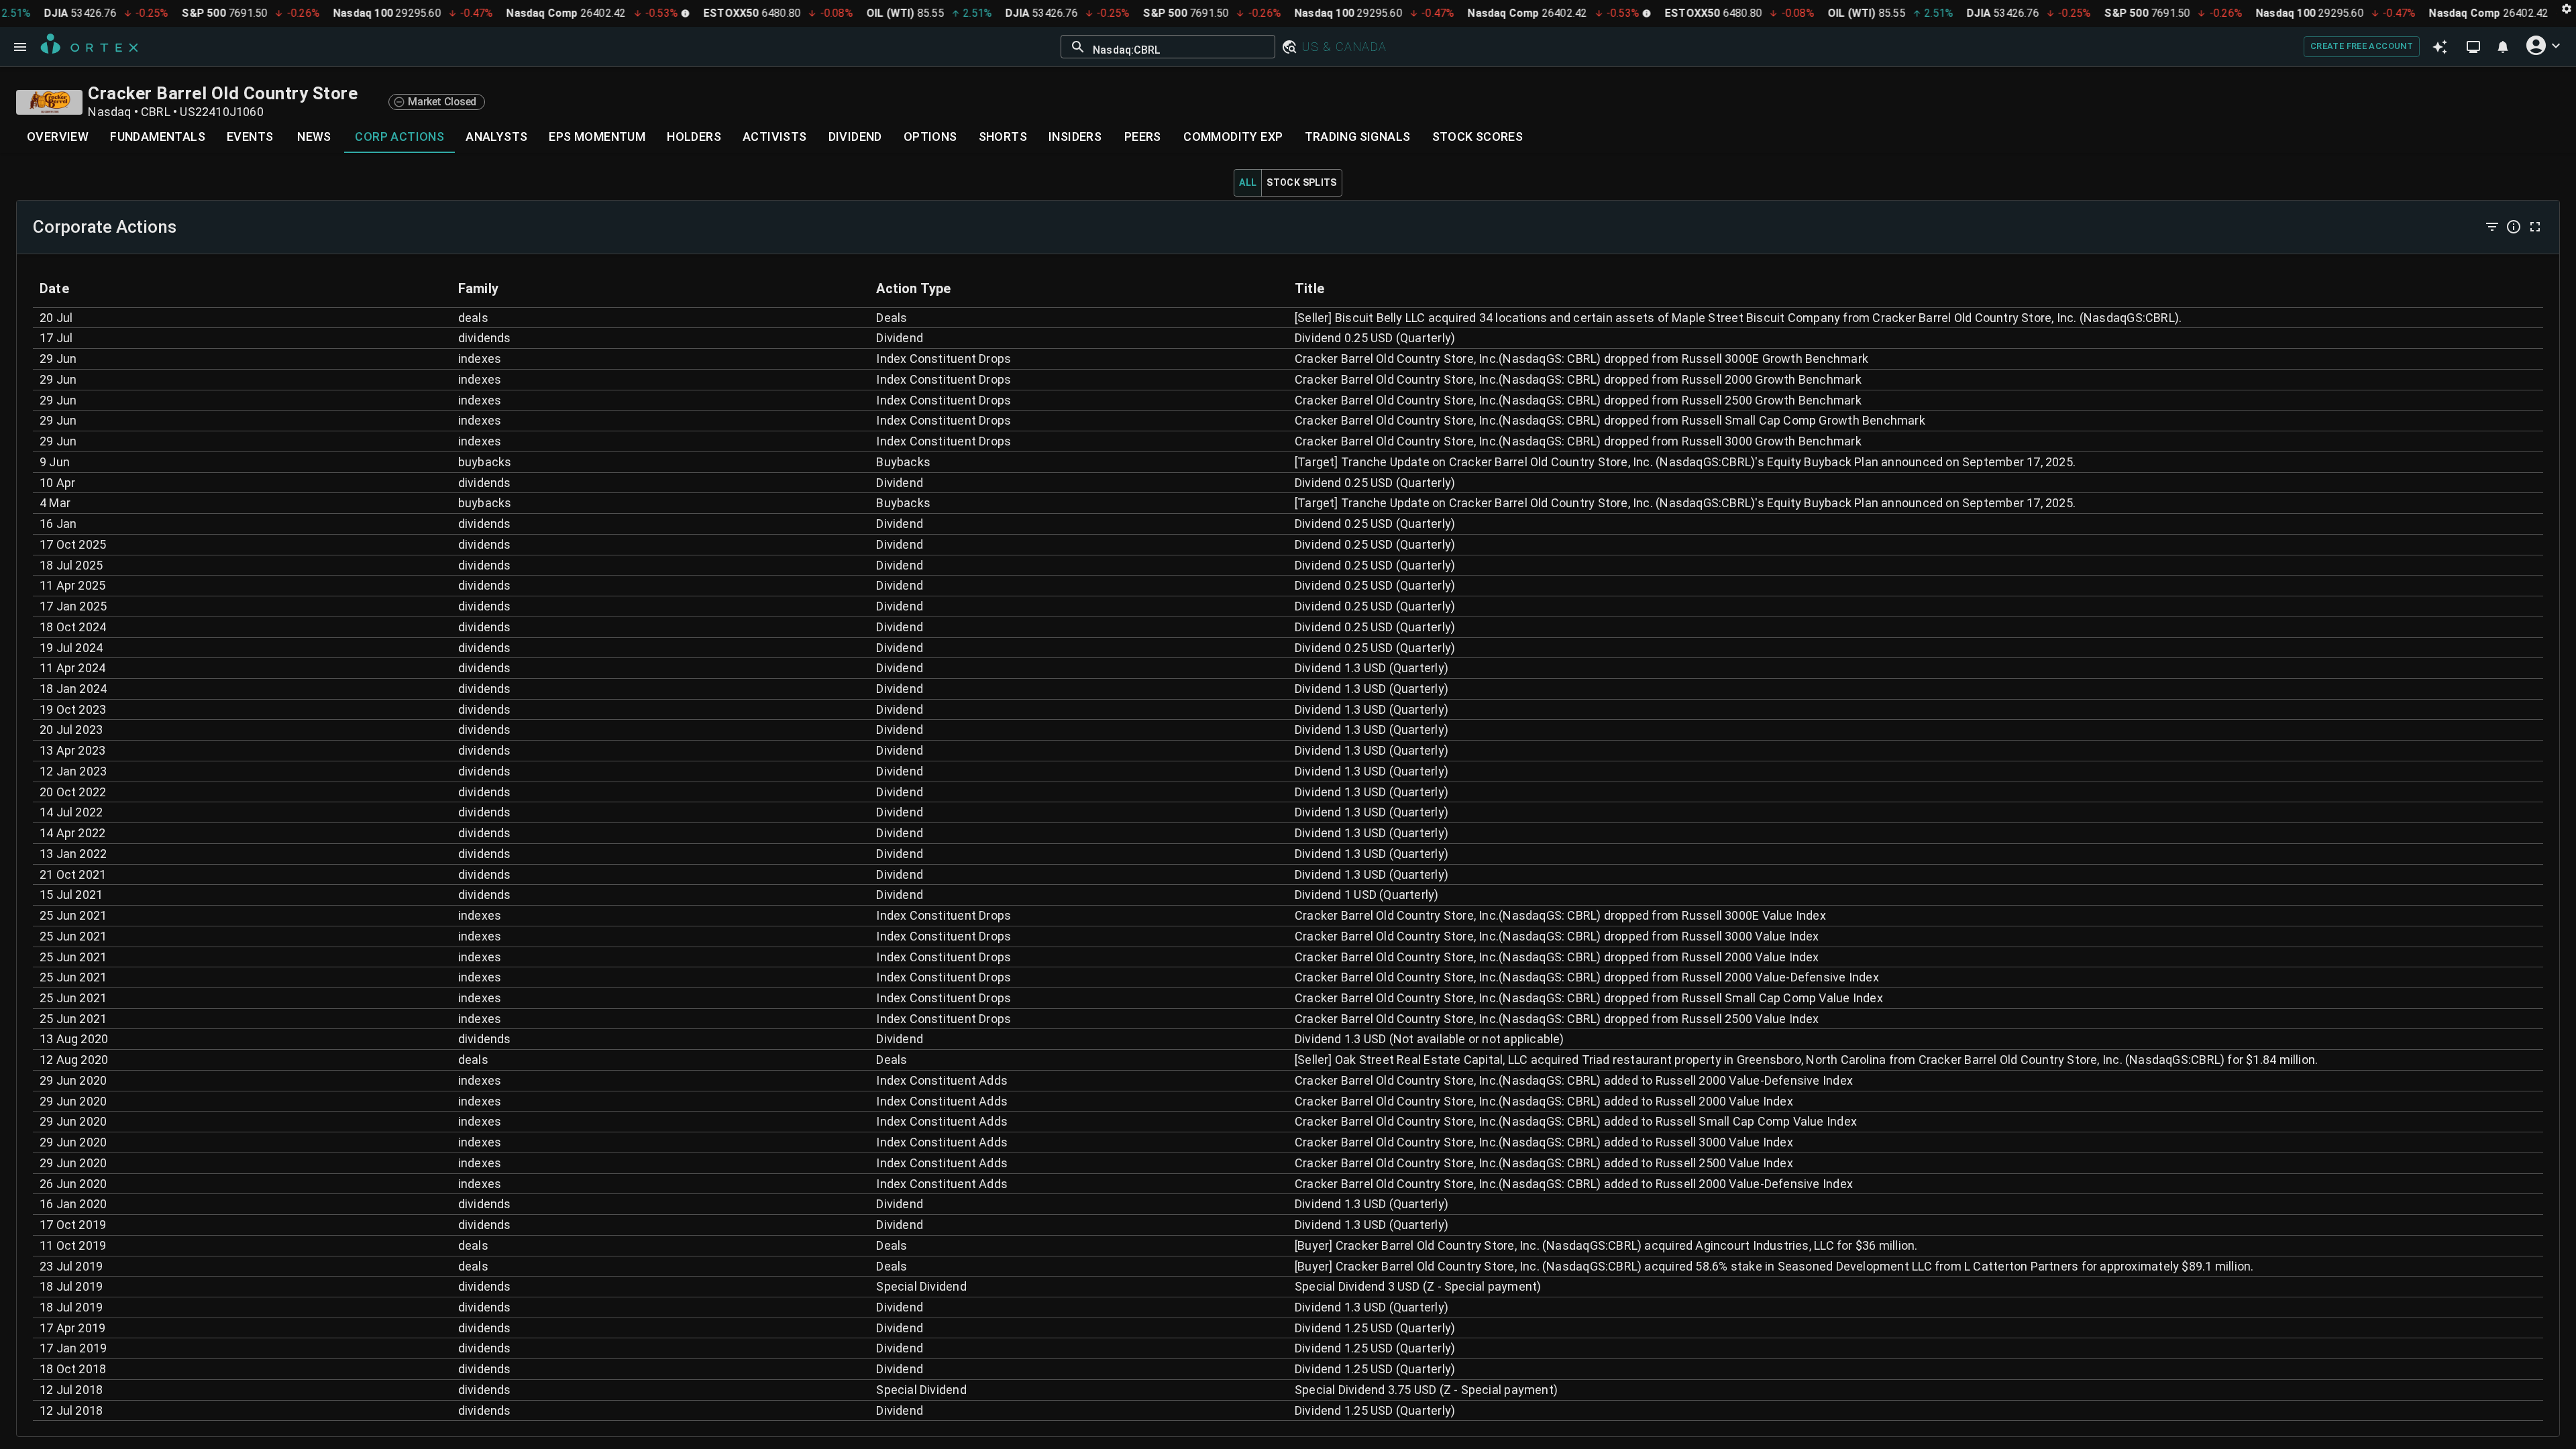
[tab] (58, 137)
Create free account (2362, 46)
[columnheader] (242, 288)
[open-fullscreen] (2535, 227)
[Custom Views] (2473, 47)
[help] (2514, 227)
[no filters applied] (2492, 227)
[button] (1289, 47)
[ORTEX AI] (2440, 46)
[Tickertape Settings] (2567, 8)
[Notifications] (2503, 47)
